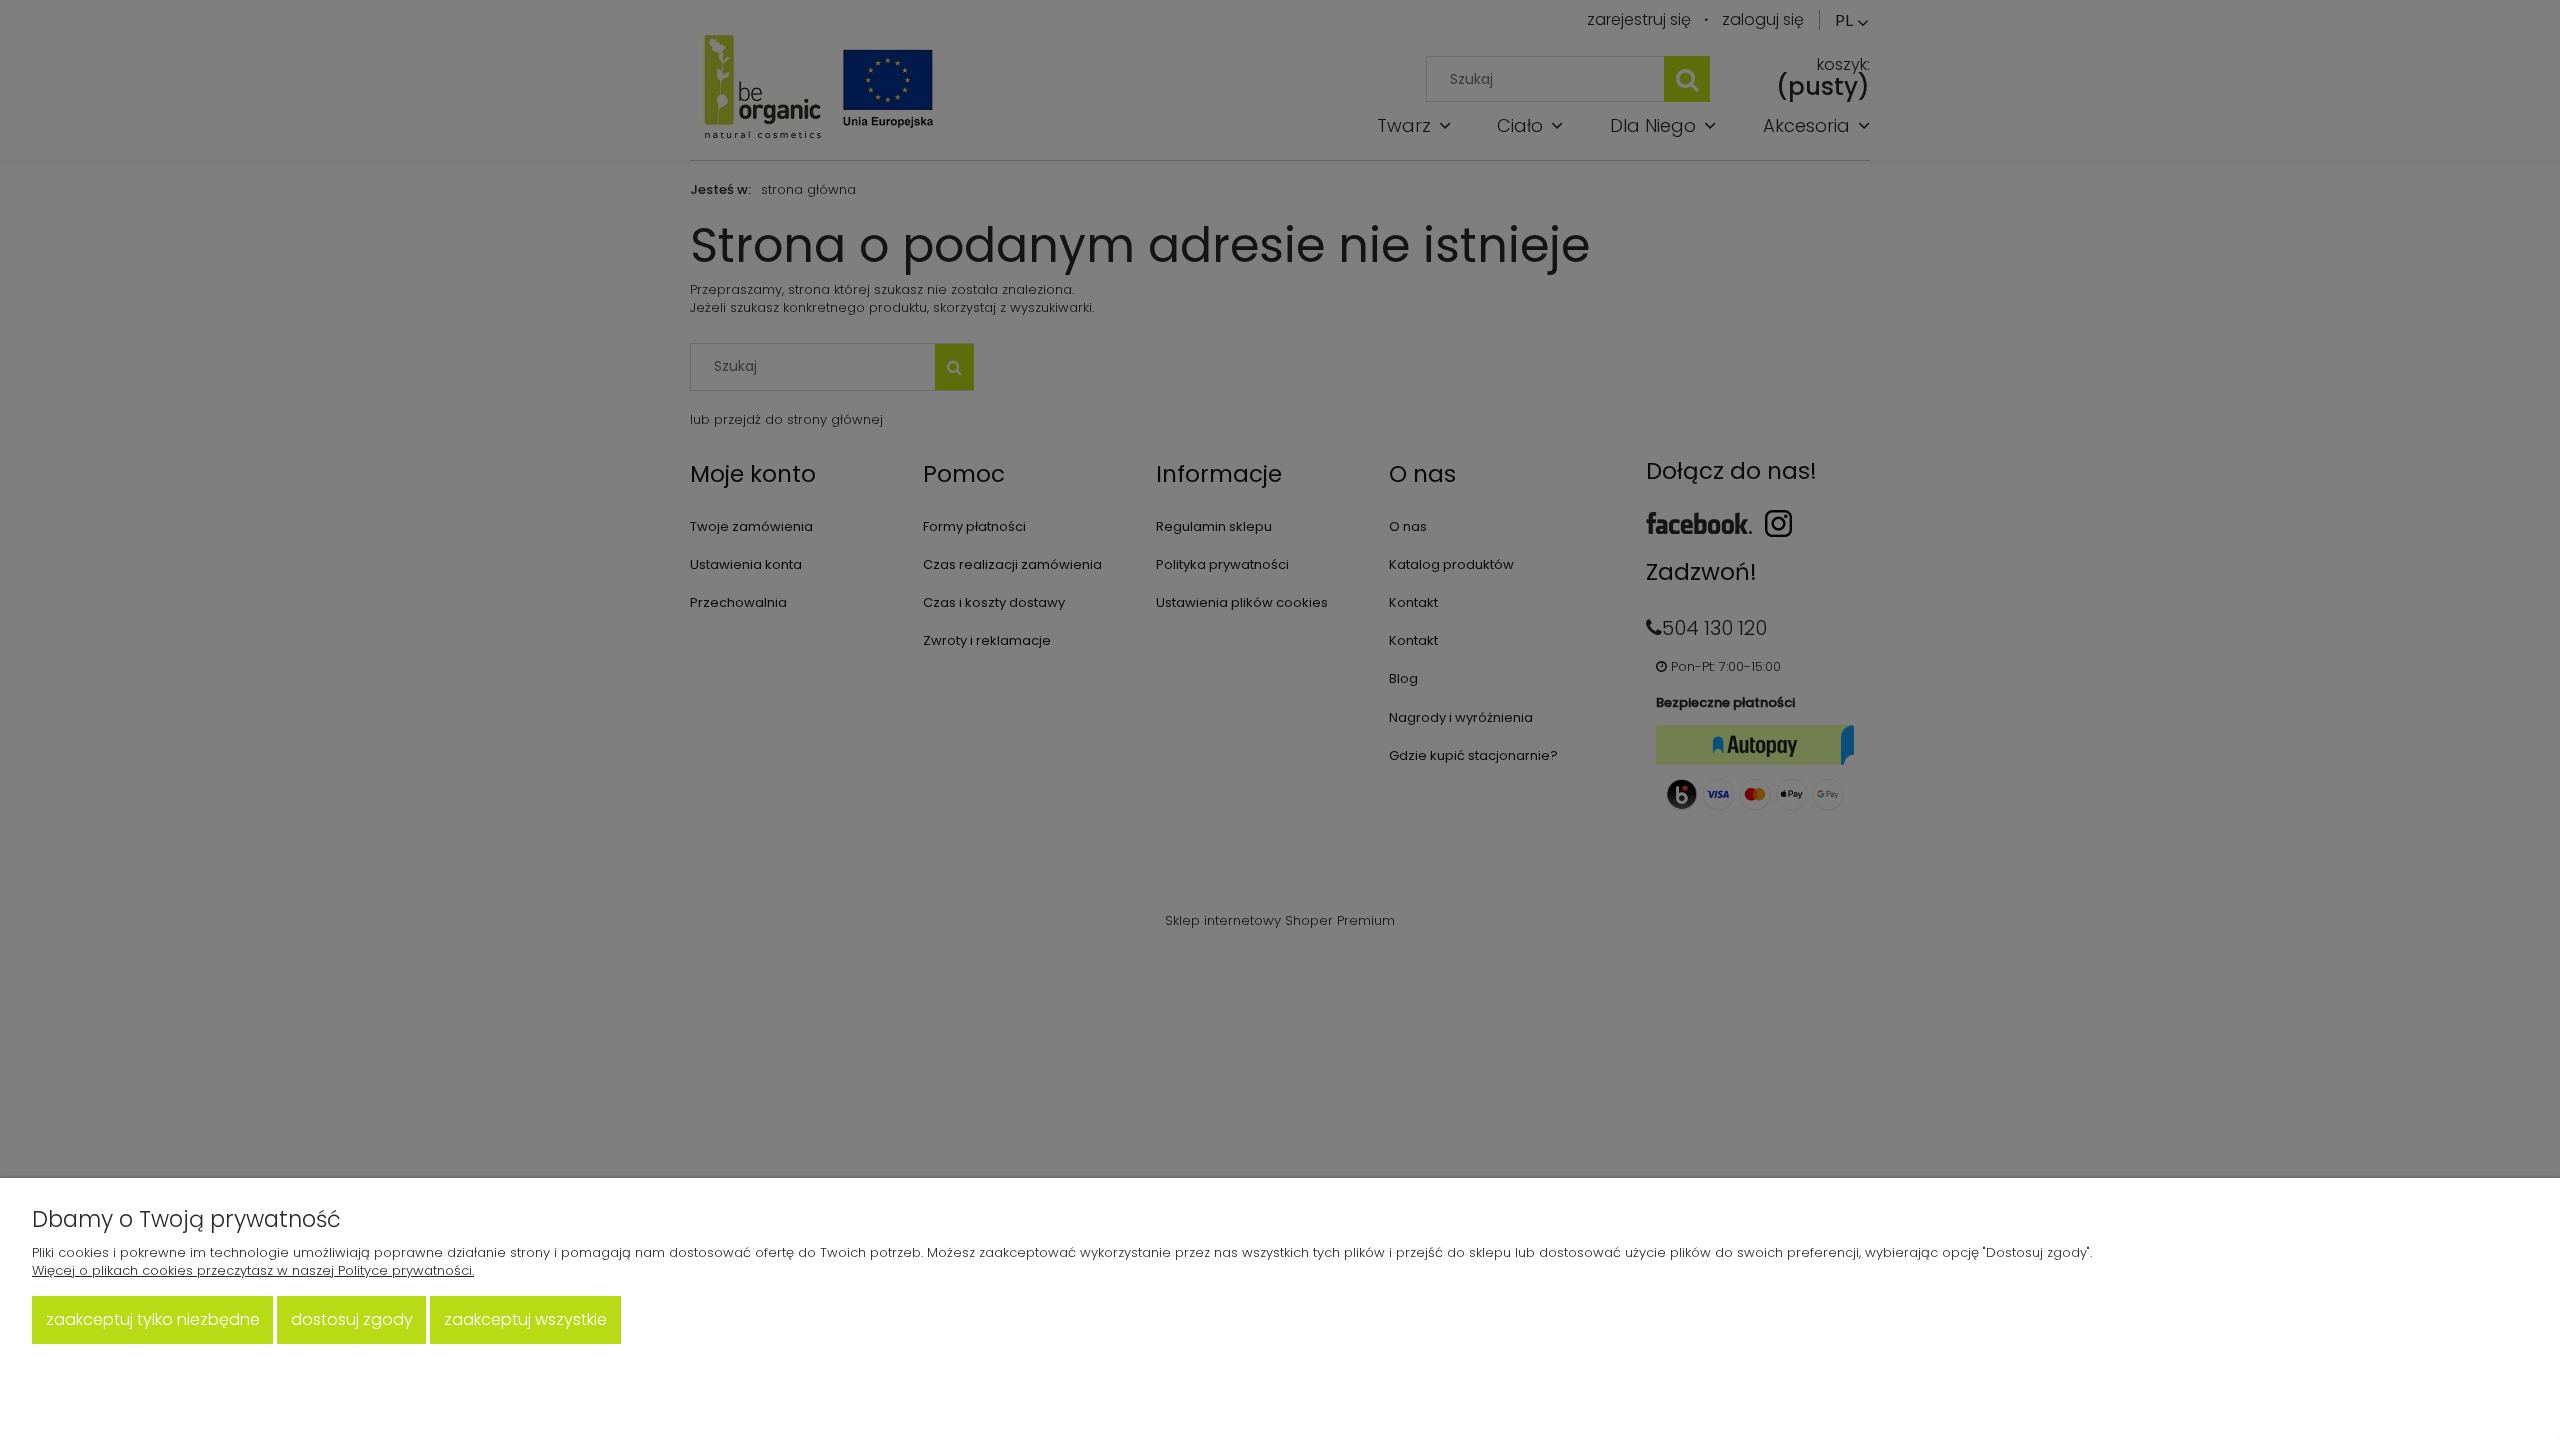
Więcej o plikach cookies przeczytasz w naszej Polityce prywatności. (253, 1270)
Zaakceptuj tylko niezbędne (153, 1319)
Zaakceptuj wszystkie (525, 1319)
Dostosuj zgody (352, 1319)
